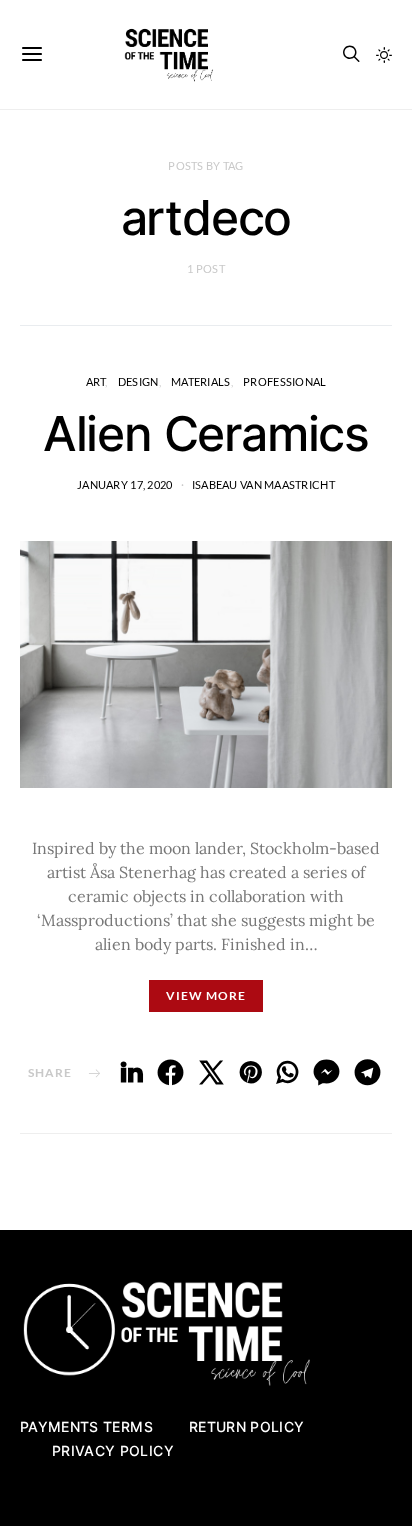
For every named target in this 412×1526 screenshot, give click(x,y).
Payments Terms (86, 1426)
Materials (200, 381)
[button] (384, 55)
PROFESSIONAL (284, 381)
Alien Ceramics (206, 433)
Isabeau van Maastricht (263, 484)
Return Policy (247, 1426)
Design (138, 381)
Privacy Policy (113, 1450)
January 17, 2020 (124, 484)
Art (96, 381)
